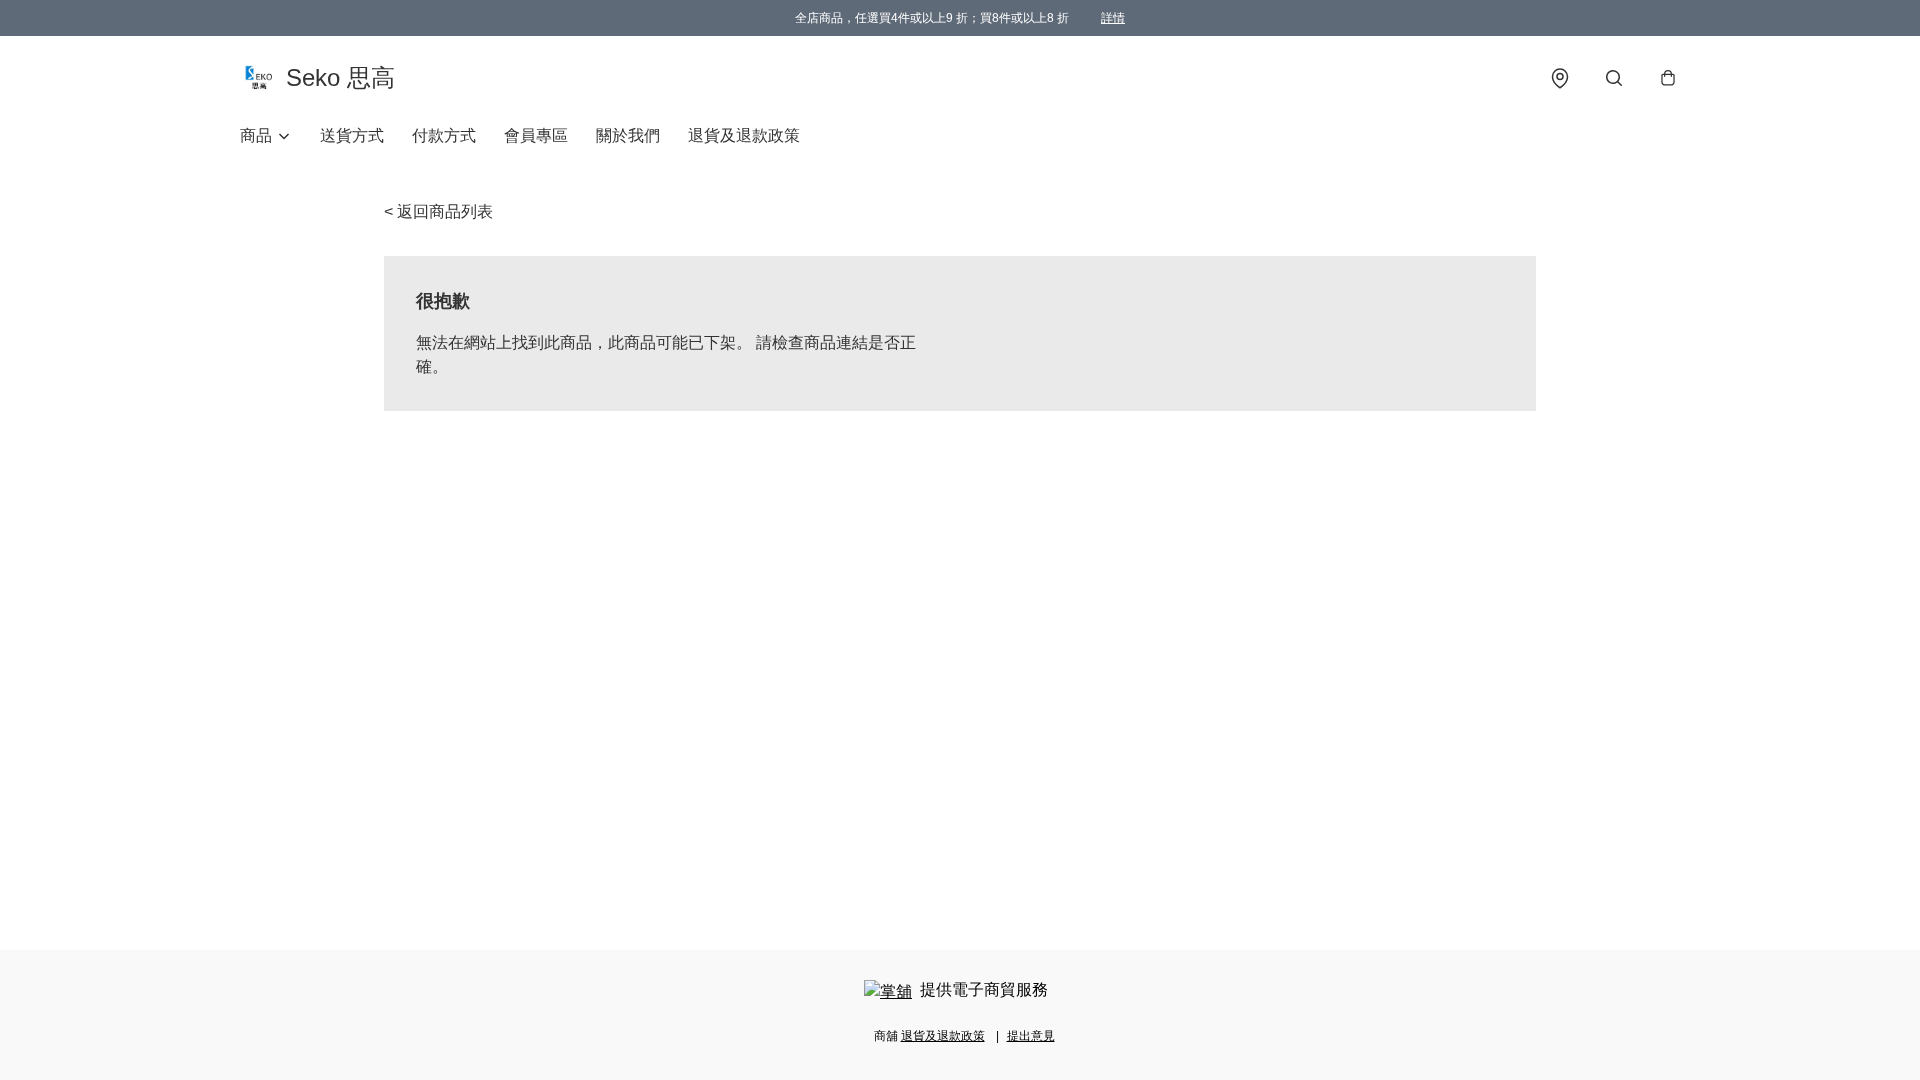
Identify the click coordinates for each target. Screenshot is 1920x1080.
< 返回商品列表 (438, 211)
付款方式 (444, 135)
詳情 (1113, 18)
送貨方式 (352, 135)
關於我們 (628, 135)
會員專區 (536, 135)
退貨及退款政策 (744, 135)
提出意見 (1031, 1036)
